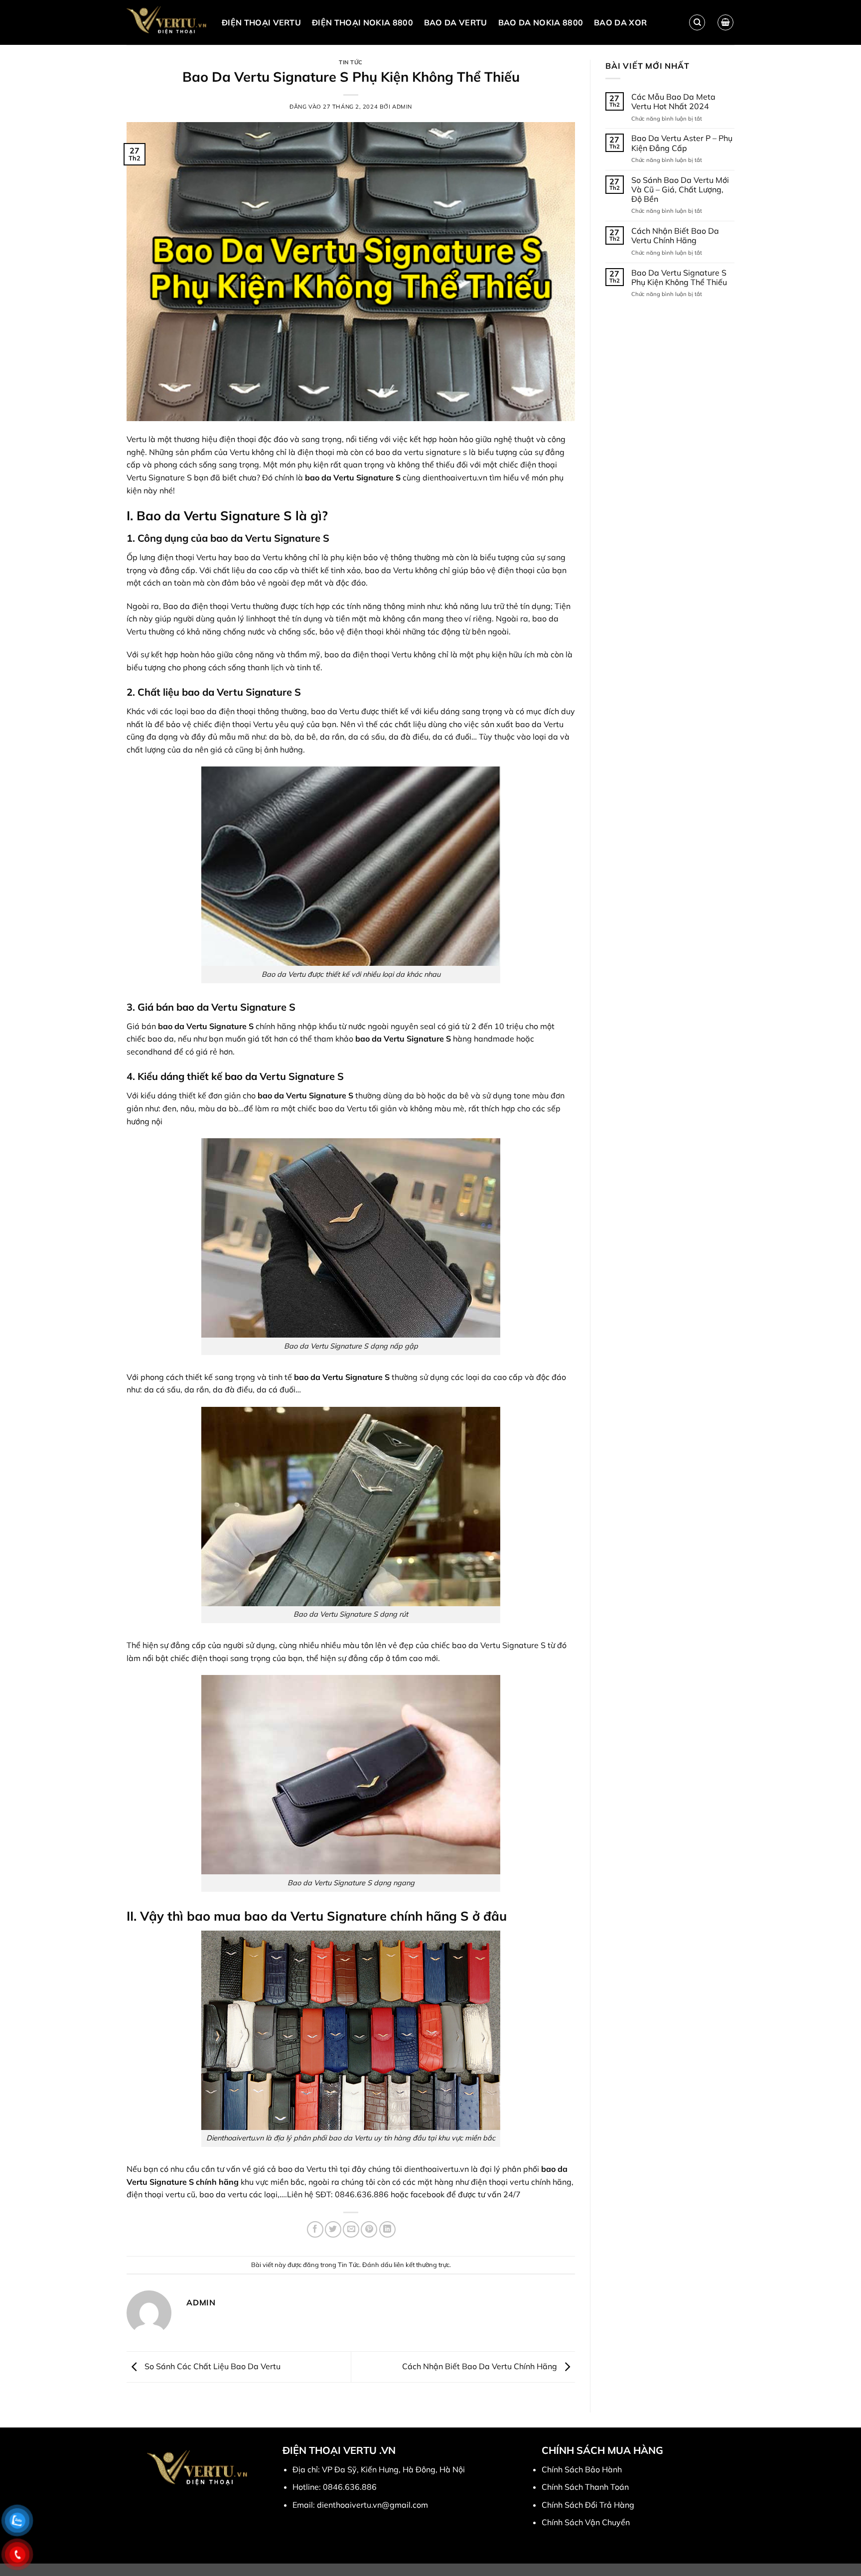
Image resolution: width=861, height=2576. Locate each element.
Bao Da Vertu (456, 22)
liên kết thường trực (422, 2265)
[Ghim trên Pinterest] (369, 2229)
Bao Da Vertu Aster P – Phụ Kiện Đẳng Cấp (682, 143)
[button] (725, 22)
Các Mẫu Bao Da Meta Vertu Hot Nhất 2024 (673, 102)
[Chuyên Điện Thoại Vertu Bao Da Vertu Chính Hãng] (167, 22)
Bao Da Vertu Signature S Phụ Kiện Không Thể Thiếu (679, 278)
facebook (428, 2194)
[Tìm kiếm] (697, 22)
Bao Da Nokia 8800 (541, 22)
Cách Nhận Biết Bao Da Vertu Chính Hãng (481, 2366)
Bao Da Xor (620, 22)
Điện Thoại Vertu (261, 22)
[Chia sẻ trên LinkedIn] (387, 2229)
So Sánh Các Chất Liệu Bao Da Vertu (212, 2366)
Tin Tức (351, 62)
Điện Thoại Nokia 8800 (362, 22)
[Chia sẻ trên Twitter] (333, 2229)
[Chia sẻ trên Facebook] (315, 2229)
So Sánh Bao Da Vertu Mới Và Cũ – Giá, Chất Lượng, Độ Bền (680, 190)
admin (402, 107)
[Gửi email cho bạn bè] (351, 2229)
